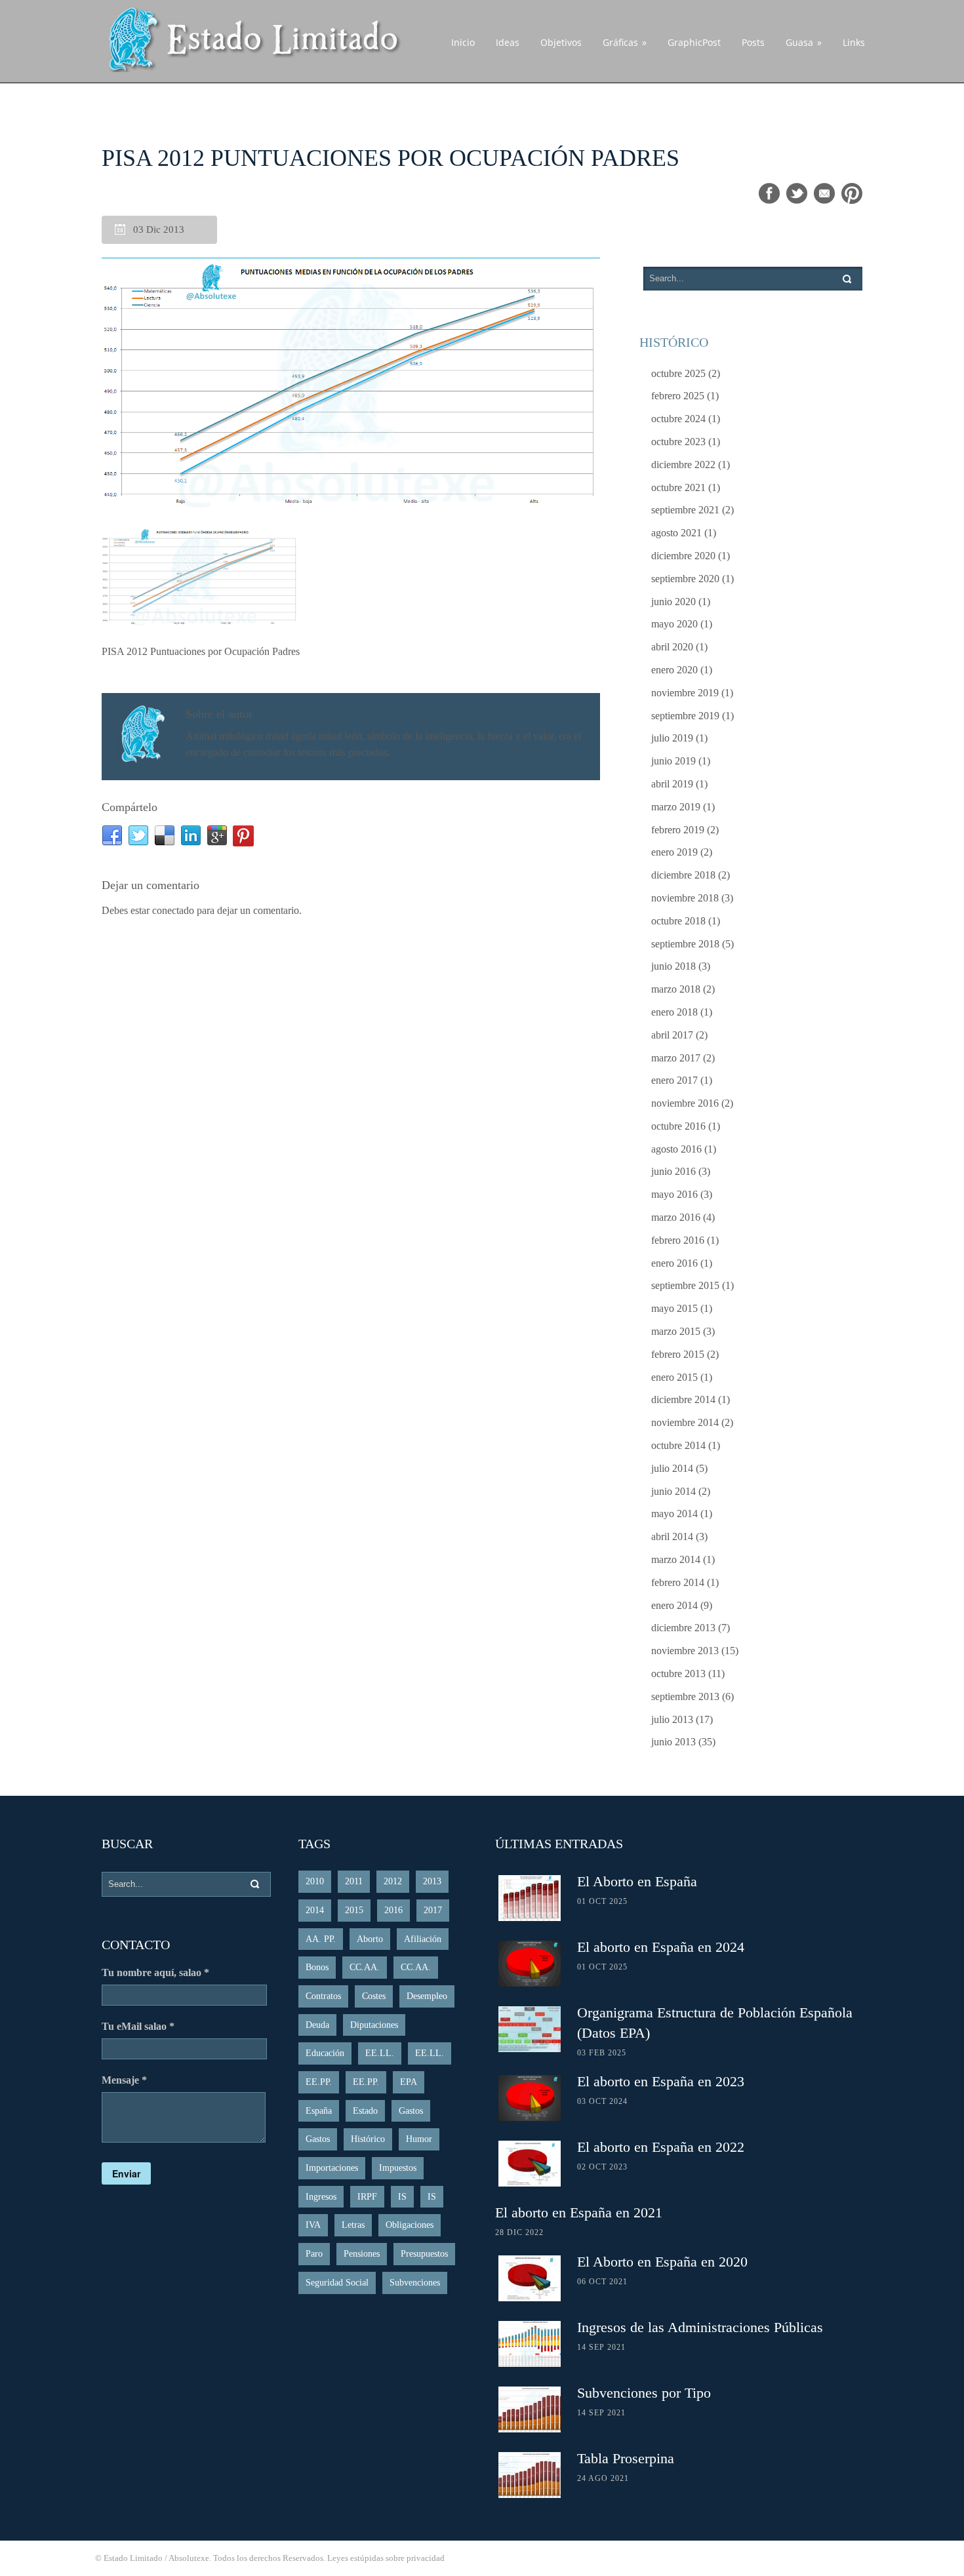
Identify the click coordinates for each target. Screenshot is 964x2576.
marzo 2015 (676, 1331)
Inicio (463, 42)
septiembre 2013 (685, 1696)
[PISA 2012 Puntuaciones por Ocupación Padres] (351, 383)
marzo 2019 (676, 807)
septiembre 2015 (685, 1285)
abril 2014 (672, 1536)
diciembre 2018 (683, 875)
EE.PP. (319, 2082)
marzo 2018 (676, 989)
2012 (393, 1881)
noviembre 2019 (685, 693)
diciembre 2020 (683, 556)
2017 (433, 1910)
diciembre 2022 (683, 465)
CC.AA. (365, 1967)
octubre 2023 (678, 442)
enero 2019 (674, 852)
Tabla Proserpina (626, 2458)
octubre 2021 (678, 487)
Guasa (804, 42)
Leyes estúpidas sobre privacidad (386, 2558)
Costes (374, 1996)
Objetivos (561, 42)
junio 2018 (673, 966)
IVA (313, 2225)
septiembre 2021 (685, 510)
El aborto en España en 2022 (661, 2147)
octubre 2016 (678, 1126)
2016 (393, 1910)
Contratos (323, 1996)
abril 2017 (672, 1035)
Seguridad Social (337, 2283)
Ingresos (321, 2197)
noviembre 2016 (685, 1103)
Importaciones (332, 2168)
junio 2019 (673, 761)
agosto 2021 (676, 533)
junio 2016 (673, 1171)
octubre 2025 (678, 373)
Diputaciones (374, 2025)
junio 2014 (673, 1491)
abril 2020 (672, 647)
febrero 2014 (678, 1582)
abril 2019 (672, 784)
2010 (315, 1881)
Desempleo (427, 1996)
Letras (353, 2225)
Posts (753, 42)
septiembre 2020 (685, 579)
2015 (354, 1910)
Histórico (368, 2139)
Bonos (317, 1967)
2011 (354, 1881)
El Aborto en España (637, 1881)
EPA (409, 2082)
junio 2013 (673, 1742)
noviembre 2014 (685, 1422)
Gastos (411, 2111)
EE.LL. (380, 2053)
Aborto (370, 1939)
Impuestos (398, 2168)
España (319, 2111)
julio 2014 (672, 1468)
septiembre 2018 (685, 944)
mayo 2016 (674, 1194)
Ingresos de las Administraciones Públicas (700, 2327)
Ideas (508, 42)
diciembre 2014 (683, 1399)
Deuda (317, 2025)
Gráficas (625, 42)
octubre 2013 (678, 1674)
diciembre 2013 (683, 1628)
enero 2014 (674, 1605)
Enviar (126, 2173)
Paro (314, 2254)
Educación (325, 2053)
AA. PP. (321, 1939)
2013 (432, 1881)
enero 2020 (674, 670)
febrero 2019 (678, 830)
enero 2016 (674, 1263)
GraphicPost (694, 42)
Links (854, 42)
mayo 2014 (674, 1514)
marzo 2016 (676, 1217)
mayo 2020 (674, 624)
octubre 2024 (678, 419)
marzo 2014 (676, 1559)
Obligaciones (410, 2225)
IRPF (367, 2197)
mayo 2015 (674, 1308)
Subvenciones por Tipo (644, 2393)
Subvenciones (415, 2283)
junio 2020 (673, 602)
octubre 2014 (678, 1445)
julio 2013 (672, 1719)
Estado (365, 2111)
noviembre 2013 (685, 1651)
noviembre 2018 (685, 898)
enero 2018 (674, 1012)
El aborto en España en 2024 (661, 1947)
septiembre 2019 (685, 716)
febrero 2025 (678, 396)
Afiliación (423, 1939)
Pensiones (362, 2254)
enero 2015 (674, 1377)
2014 (315, 1910)
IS (402, 2197)
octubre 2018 (678, 921)
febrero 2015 (678, 1354)
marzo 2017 (676, 1058)
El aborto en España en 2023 (661, 2081)
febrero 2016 (678, 1240)
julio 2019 (672, 738)
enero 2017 (674, 1080)
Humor (419, 2139)
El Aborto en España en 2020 (662, 2262)
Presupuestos (424, 2254)
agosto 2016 (676, 1149)
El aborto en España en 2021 (579, 2212)
